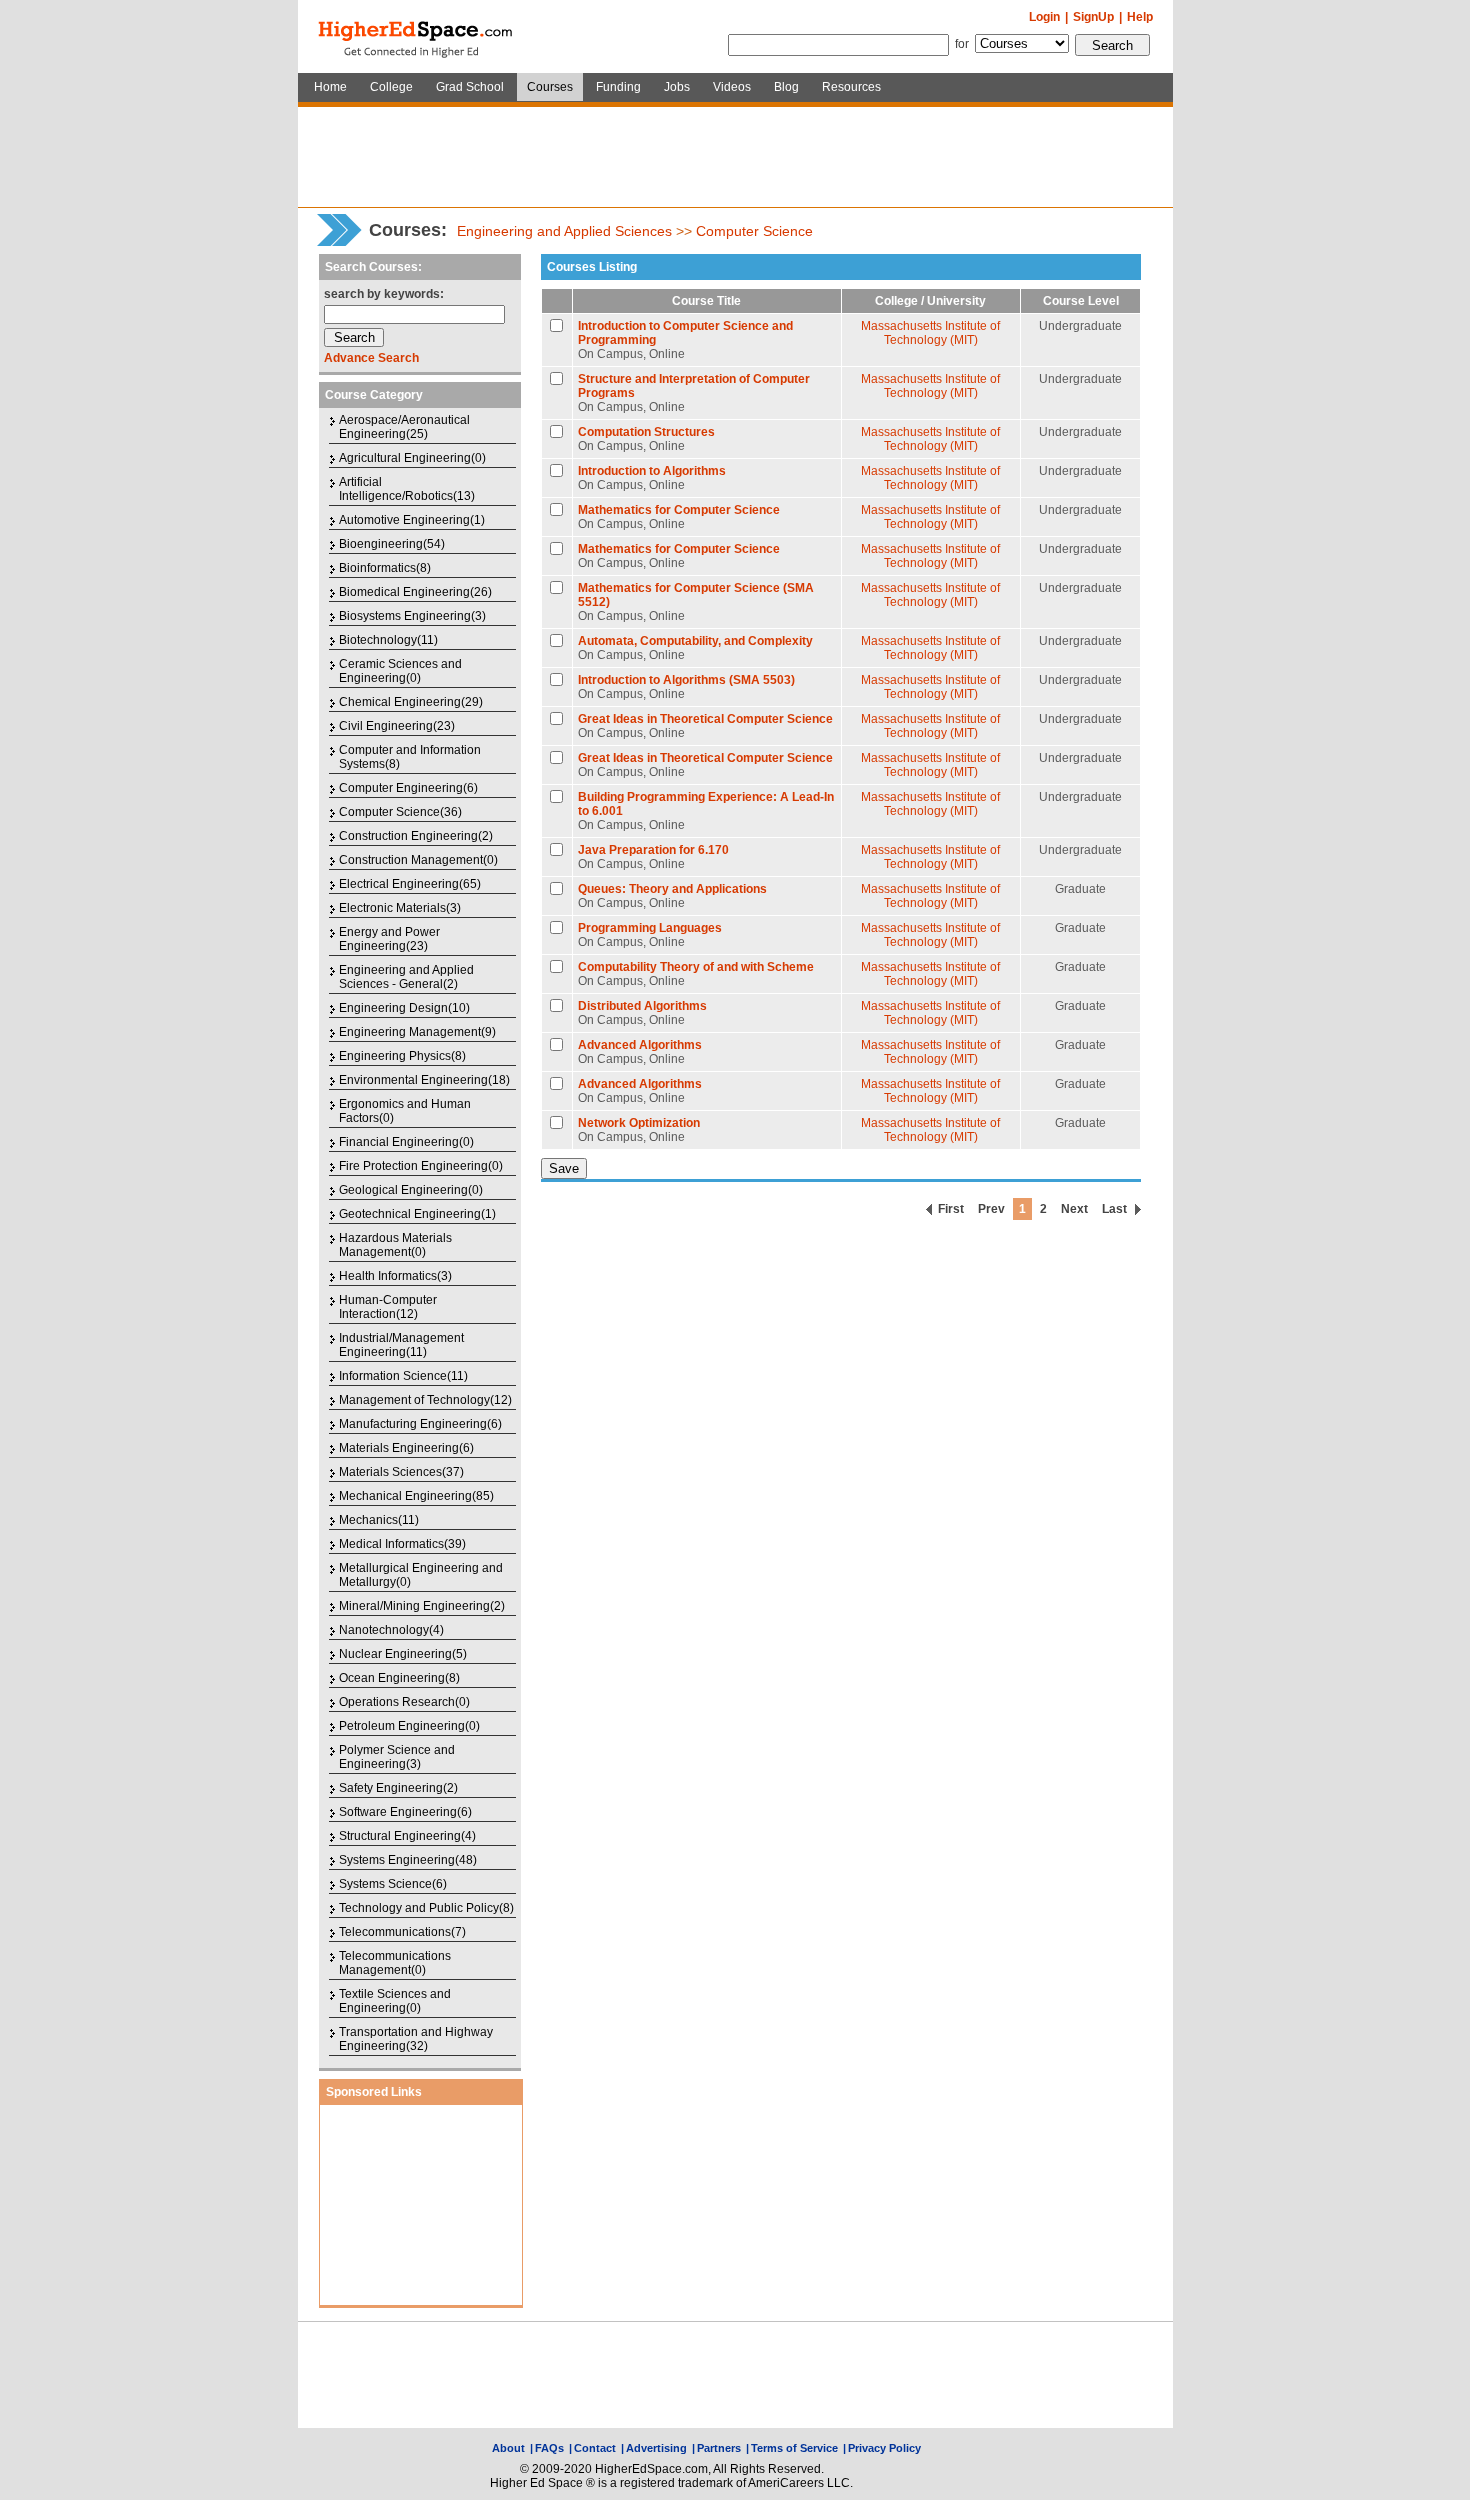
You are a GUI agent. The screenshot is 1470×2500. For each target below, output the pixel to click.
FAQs (549, 2448)
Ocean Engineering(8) (399, 1678)
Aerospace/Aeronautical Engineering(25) (404, 427)
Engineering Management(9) (417, 1032)
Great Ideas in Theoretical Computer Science (705, 719)
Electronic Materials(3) (400, 908)
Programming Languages (650, 928)
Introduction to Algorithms (652, 471)
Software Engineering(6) (405, 1812)
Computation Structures (646, 432)
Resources (851, 87)
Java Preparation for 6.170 (653, 850)
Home (330, 87)
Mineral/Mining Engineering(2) (422, 1606)
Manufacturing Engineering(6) (420, 1424)
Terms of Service (794, 2448)
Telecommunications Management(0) (395, 1963)
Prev (991, 1209)
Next (1074, 1209)
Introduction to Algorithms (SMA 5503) (686, 680)
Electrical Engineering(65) (410, 884)
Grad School (470, 87)
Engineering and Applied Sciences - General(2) (406, 977)
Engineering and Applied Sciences (564, 231)
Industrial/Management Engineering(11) (401, 1345)
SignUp (1093, 17)
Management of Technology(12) (425, 1400)
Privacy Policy (884, 2448)
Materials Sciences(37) (401, 1472)
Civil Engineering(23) (397, 726)
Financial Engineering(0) (406, 1142)
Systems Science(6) (393, 1884)
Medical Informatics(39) (402, 1544)
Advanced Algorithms (640, 1045)
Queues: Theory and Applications (672, 889)
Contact (595, 2448)
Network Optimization (639, 1123)
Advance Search (371, 358)
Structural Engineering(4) (407, 1836)
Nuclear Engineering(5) (403, 1654)
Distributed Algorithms (642, 1006)
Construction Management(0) (418, 860)
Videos (732, 87)
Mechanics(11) (379, 1520)
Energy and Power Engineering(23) (389, 939)
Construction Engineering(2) (416, 836)
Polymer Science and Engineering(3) (397, 1757)
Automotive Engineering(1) (412, 520)
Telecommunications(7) (402, 1932)
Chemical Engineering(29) (411, 702)
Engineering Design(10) (404, 1008)
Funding (618, 87)
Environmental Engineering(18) (424, 1080)
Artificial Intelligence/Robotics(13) (407, 489)
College (391, 87)
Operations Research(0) (404, 1702)
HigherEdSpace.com (417, 37)
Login (1044, 17)
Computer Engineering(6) (408, 788)
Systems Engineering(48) (408, 1860)
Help (1140, 17)
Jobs (677, 87)
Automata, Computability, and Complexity (695, 641)
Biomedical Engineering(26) (415, 592)
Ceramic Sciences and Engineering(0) (400, 671)
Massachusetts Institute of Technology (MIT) (930, 333)
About (508, 2448)
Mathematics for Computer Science (679, 510)
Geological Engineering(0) (411, 1190)
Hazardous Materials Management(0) (395, 1245)
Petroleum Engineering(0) (409, 1726)
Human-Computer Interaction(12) (388, 1307)
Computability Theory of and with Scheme (696, 967)
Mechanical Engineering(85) (416, 1496)
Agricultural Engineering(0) (412, 458)
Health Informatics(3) (395, 1276)
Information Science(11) (403, 1376)
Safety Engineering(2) (398, 1788)
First (951, 1209)
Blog (786, 87)
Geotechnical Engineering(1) (417, 1214)
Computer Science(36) (400, 812)
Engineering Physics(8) (402, 1056)
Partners (719, 2448)
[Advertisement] (735, 157)
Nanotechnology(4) (391, 1630)
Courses (550, 87)
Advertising (656, 2448)
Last (1114, 1209)
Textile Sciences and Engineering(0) (395, 2001)
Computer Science (754, 231)
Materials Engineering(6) (406, 1448)
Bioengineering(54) (392, 544)
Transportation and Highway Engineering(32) (416, 2039)
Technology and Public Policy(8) (426, 1908)
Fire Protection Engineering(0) (421, 1166)
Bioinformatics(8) (385, 568)
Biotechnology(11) (388, 640)
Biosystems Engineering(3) (412, 616)
